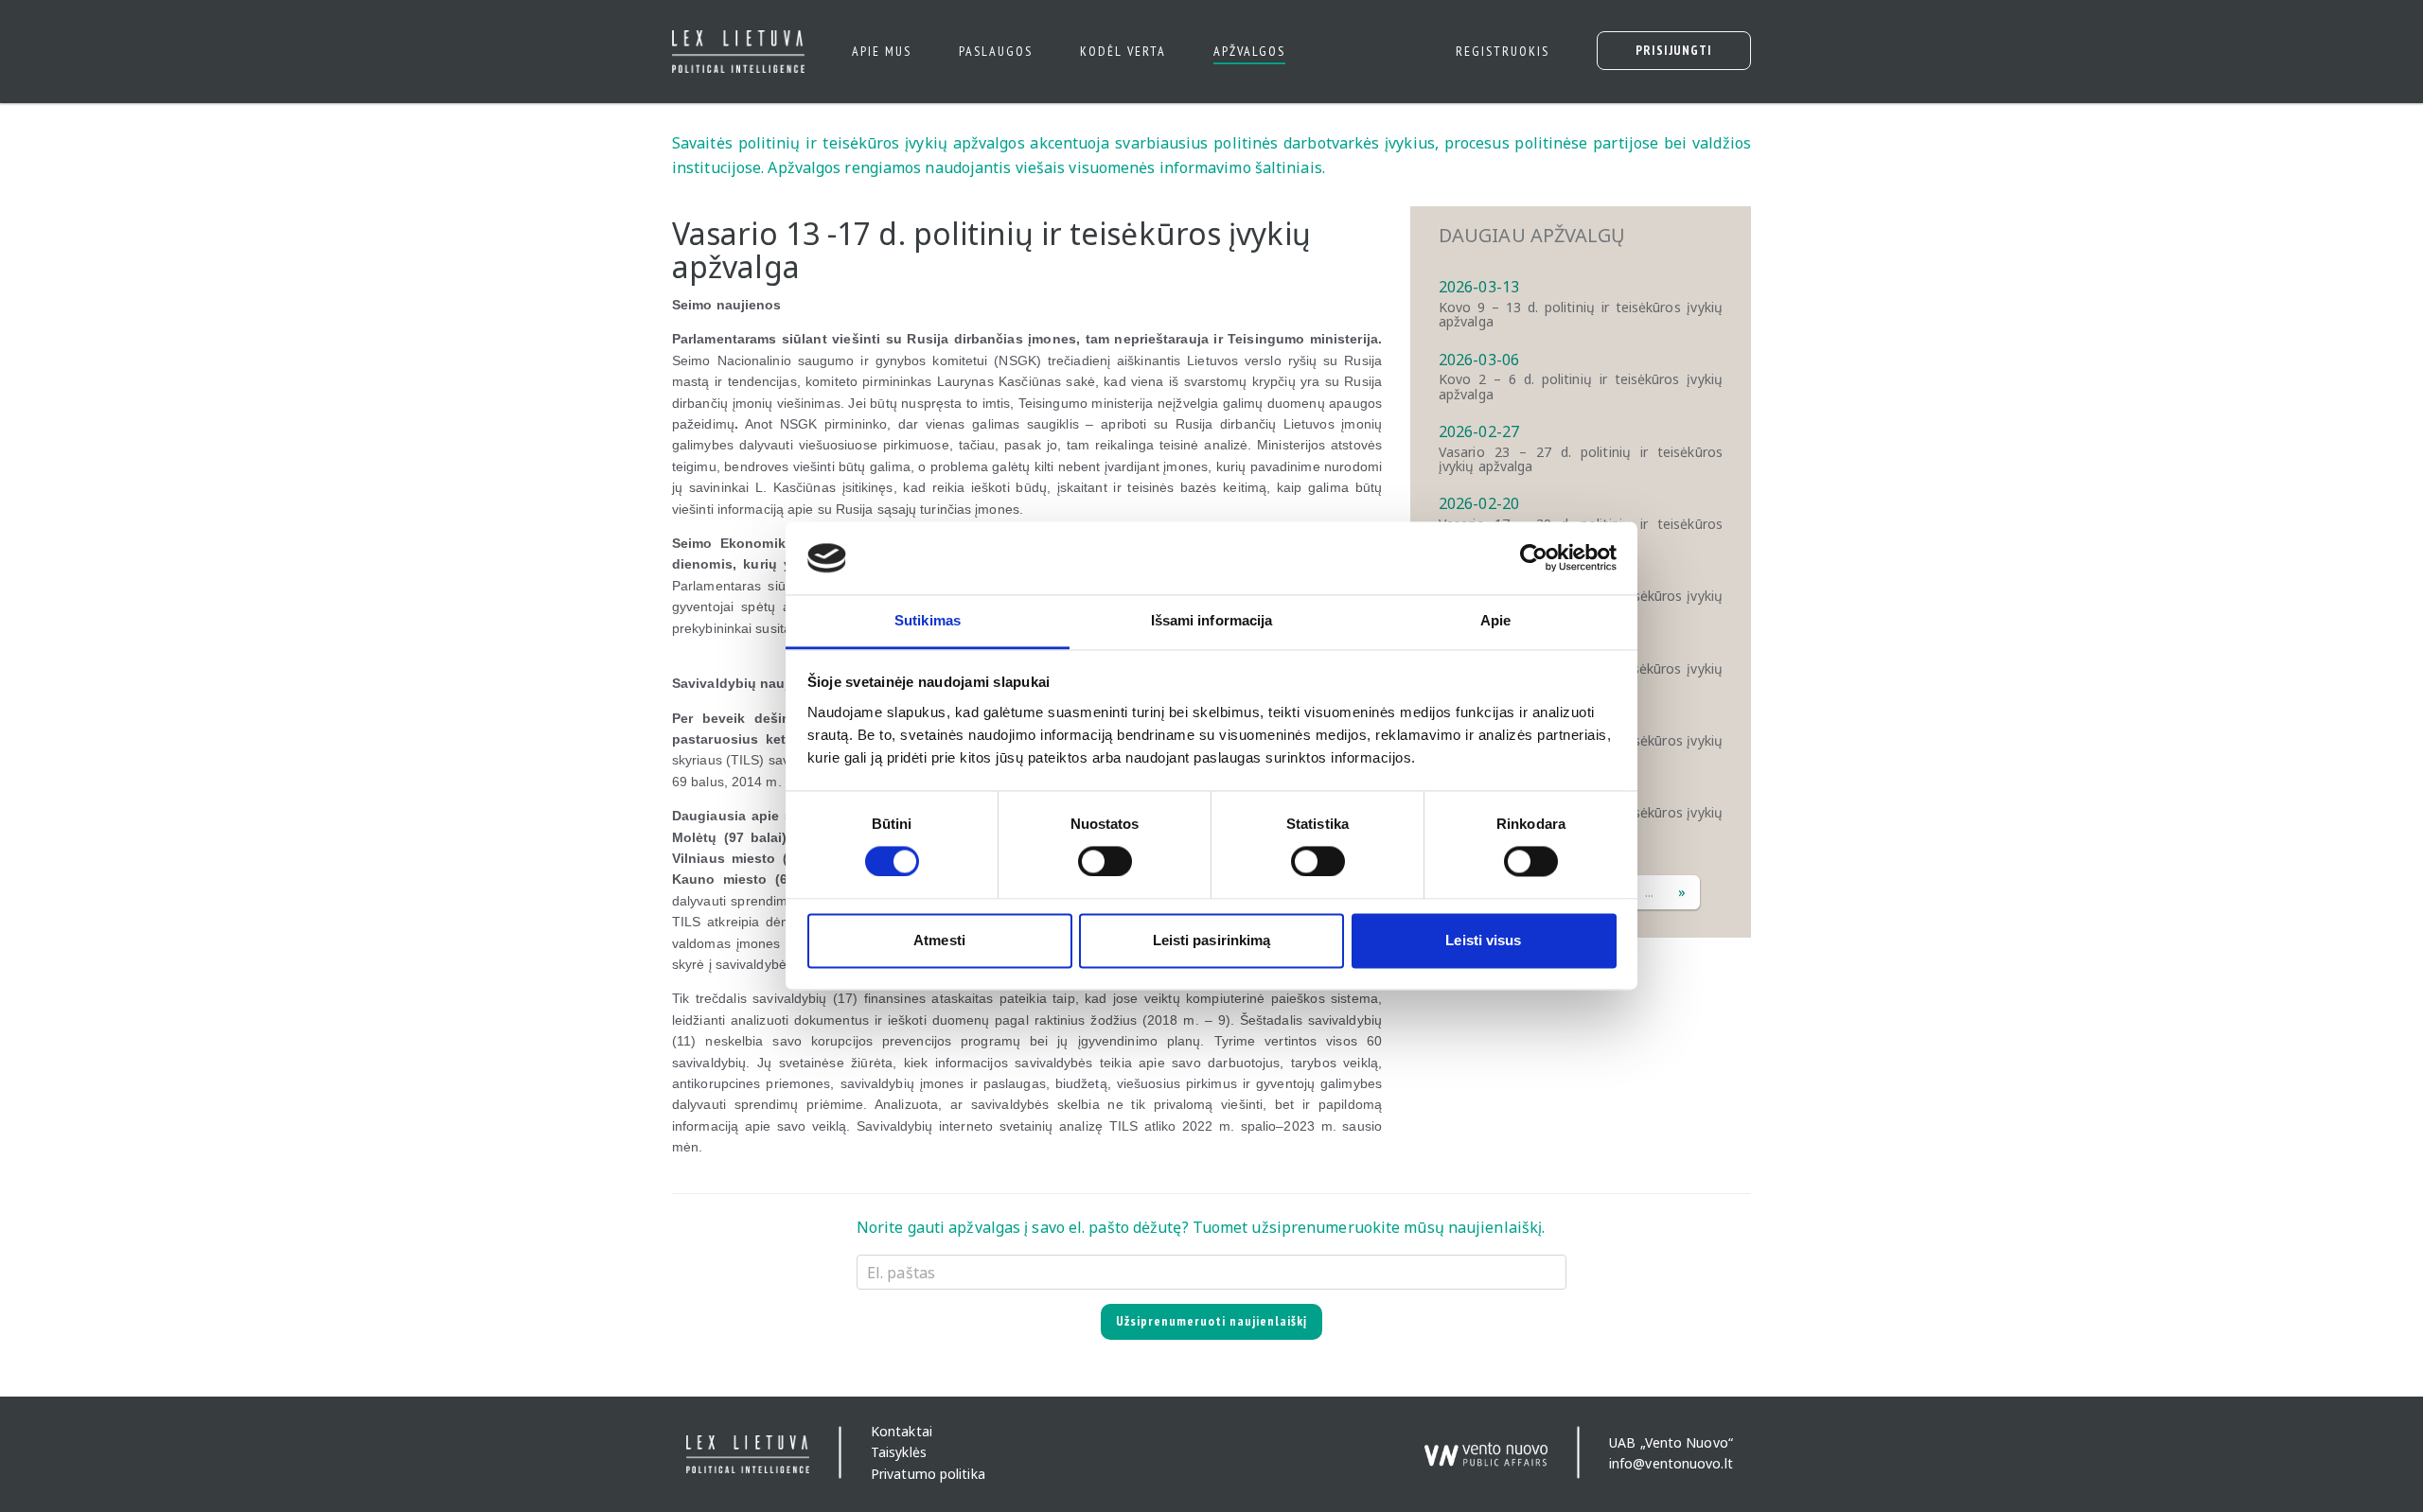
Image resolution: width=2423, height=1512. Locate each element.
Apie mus (882, 51)
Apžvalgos (1249, 51)
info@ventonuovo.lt (1671, 1463)
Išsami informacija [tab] (1212, 620)
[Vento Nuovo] (1486, 1446)
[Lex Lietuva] (731, 52)
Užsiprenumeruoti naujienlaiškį (1211, 1321)
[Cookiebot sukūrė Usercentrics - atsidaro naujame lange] (1534, 558)
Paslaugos (996, 51)
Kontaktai (902, 1431)
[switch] (1105, 862)
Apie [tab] (1495, 620)
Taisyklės (899, 1453)
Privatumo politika (928, 1474)
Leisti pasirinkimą (1212, 940)
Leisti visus (1483, 940)
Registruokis (1503, 51)
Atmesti (939, 940)
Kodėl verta (1123, 51)
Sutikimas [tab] (928, 620)
